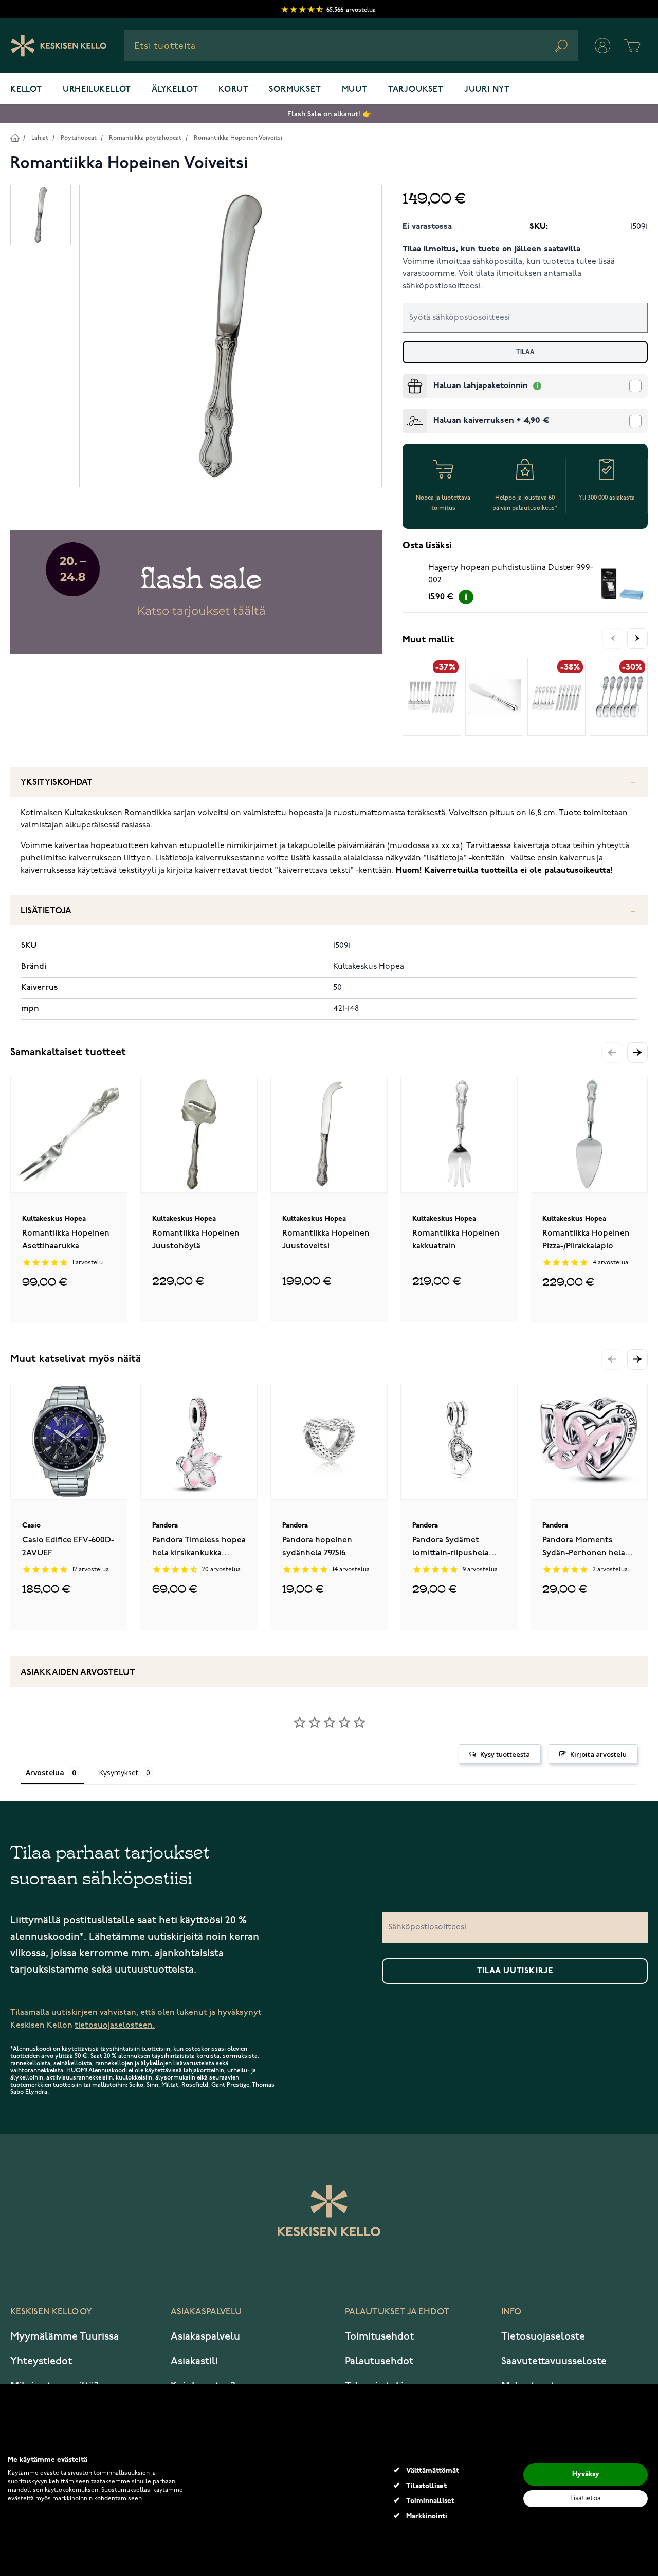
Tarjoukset (416, 90)
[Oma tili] (602, 46)
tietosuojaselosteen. (115, 2025)
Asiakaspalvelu (205, 2336)
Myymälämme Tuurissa (65, 2336)
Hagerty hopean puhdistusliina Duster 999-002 (511, 574)
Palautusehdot (379, 2361)
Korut (233, 90)
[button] (637, 1053)
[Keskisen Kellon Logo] (59, 46)
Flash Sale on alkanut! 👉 (329, 114)
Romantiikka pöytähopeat (145, 138)
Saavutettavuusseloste (554, 2361)
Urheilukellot (97, 90)
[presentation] (407, 378)
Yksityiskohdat (57, 783)
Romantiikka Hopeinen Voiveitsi (238, 138)
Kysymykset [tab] (118, 1772)
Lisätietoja (46, 911)
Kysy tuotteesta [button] (505, 1754)
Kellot (26, 90)
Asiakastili (194, 2361)
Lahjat (40, 138)
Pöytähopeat (79, 138)
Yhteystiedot (41, 2361)
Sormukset (295, 90)
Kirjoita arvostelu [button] (598, 1754)
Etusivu (15, 137)
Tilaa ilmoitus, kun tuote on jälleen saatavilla (491, 249)
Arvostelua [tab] (45, 1772)
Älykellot (175, 90)
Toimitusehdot (379, 2336)
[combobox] (351, 46)
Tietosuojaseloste (543, 2336)
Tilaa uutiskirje (515, 1971)
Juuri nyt (487, 90)
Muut (355, 90)
